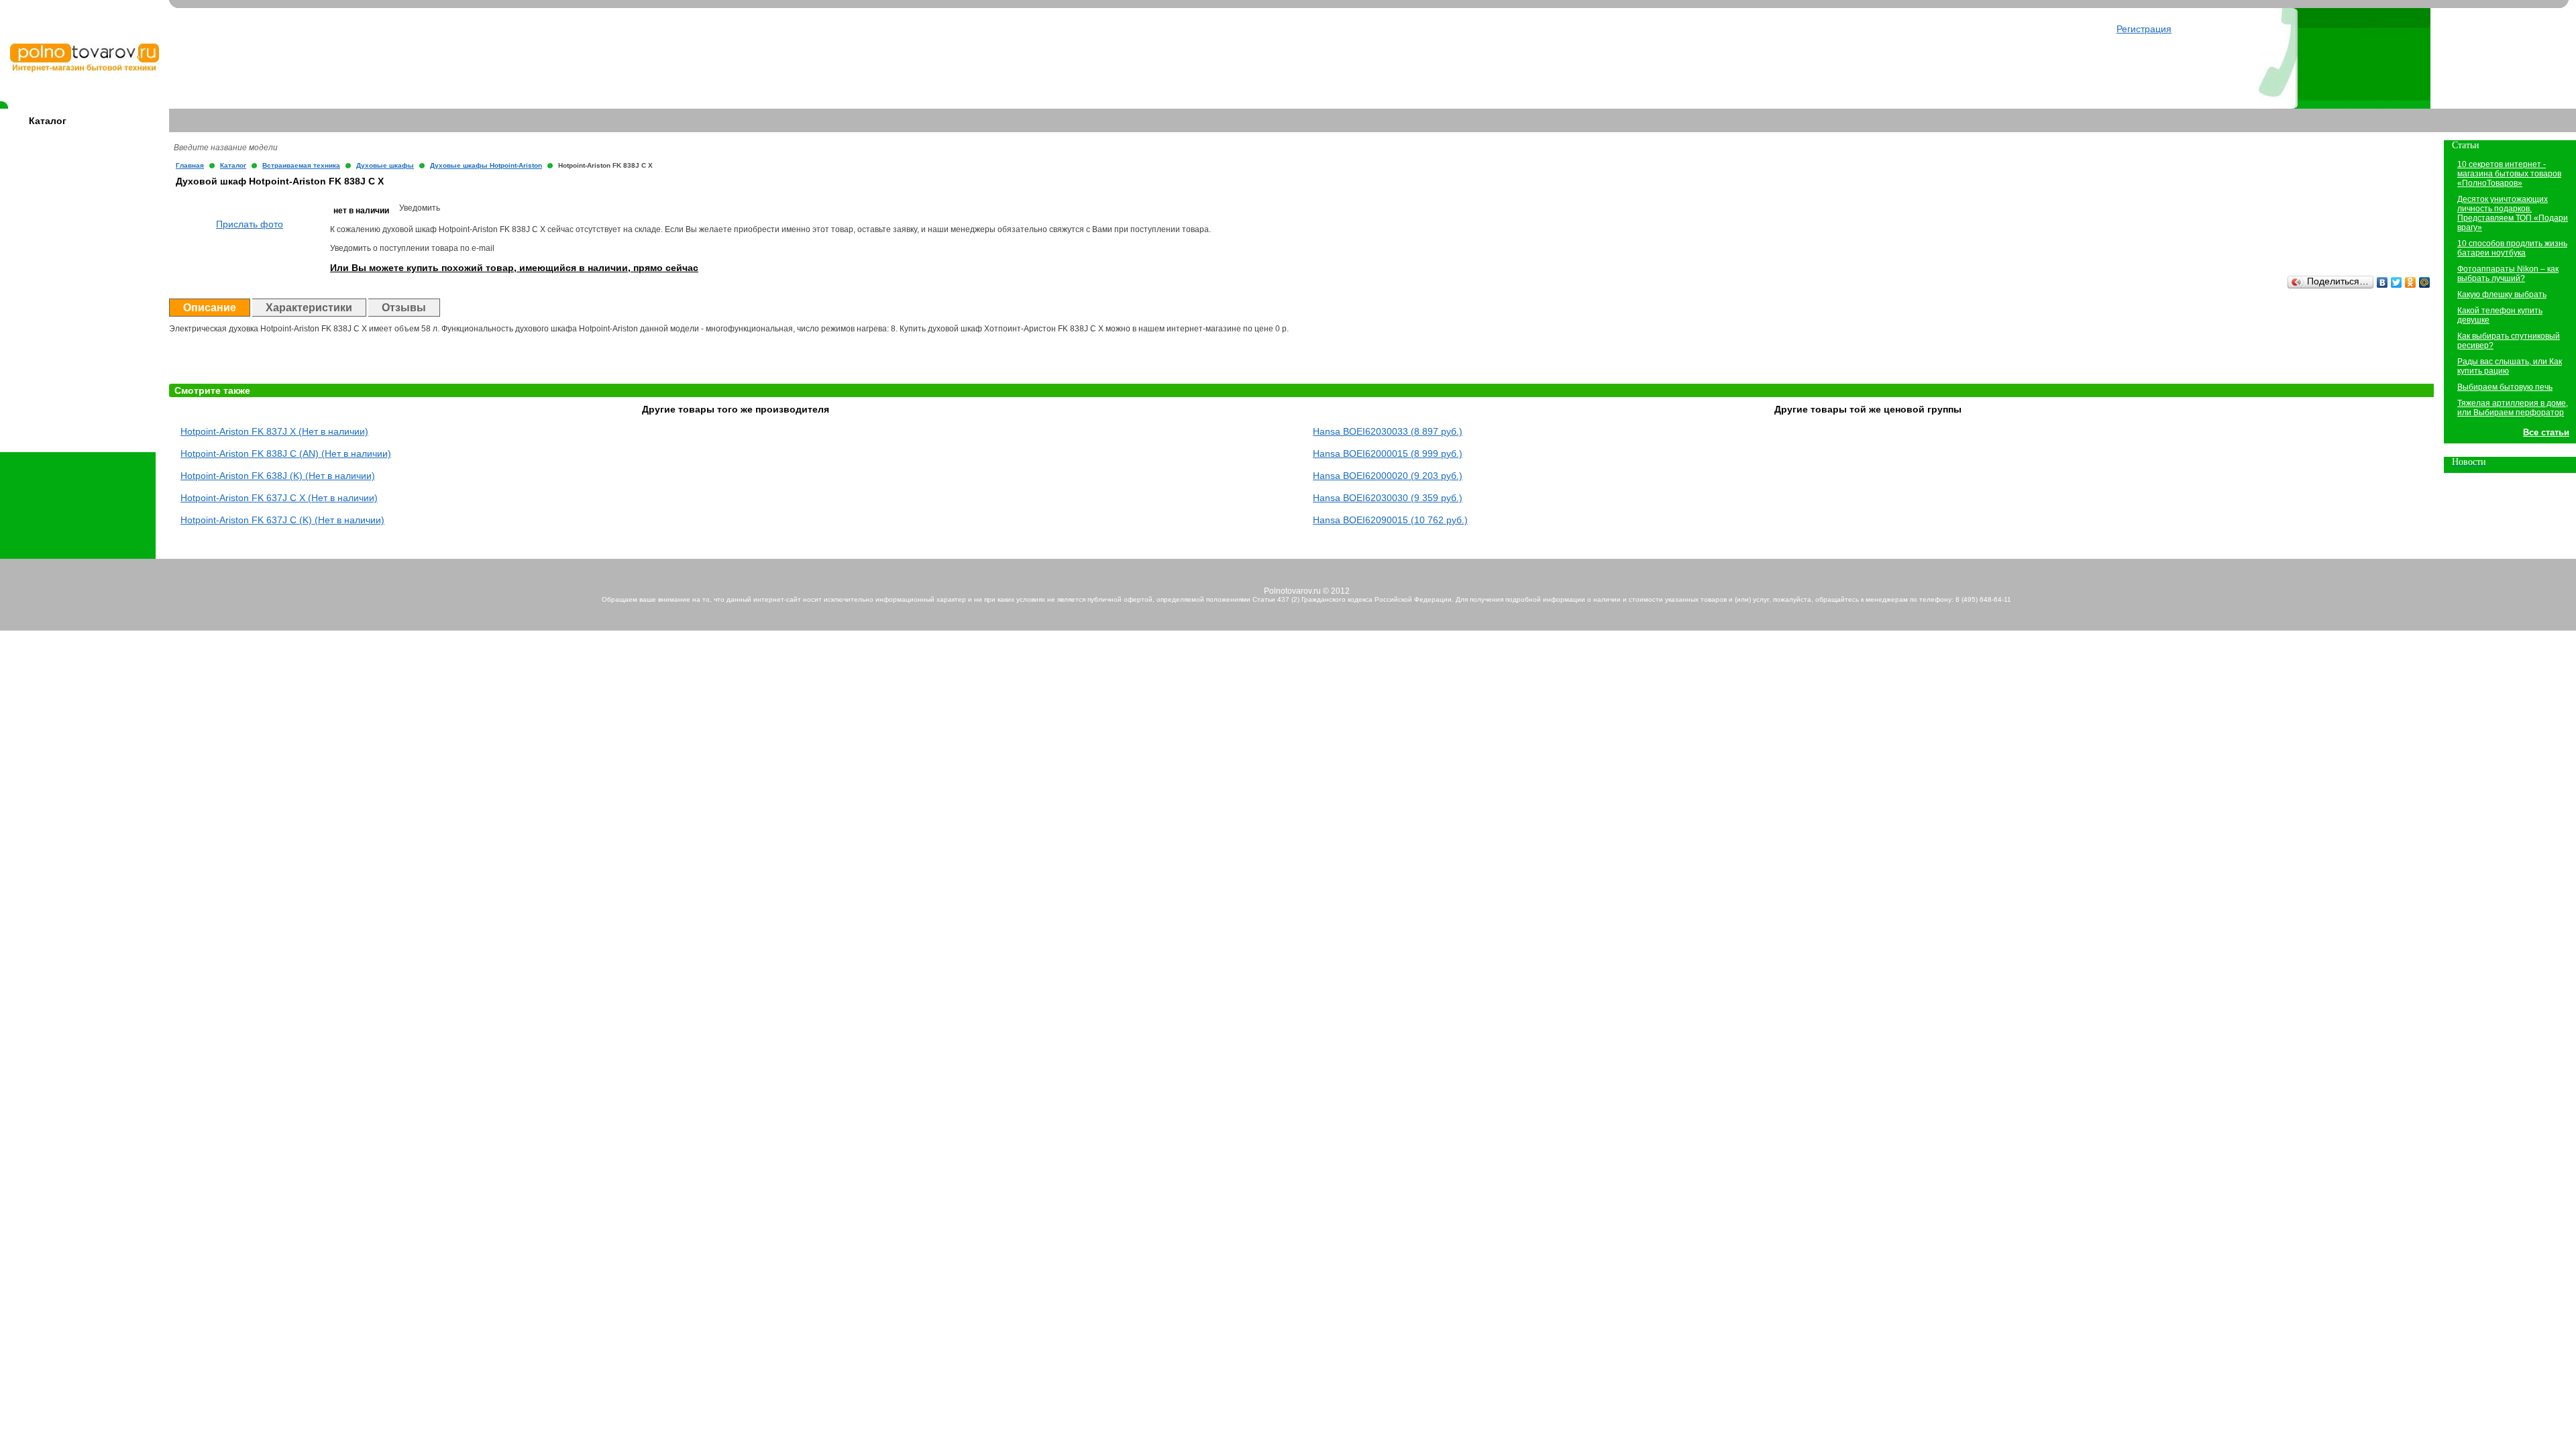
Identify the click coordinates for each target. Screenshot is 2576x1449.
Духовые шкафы (385, 165)
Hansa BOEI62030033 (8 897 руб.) (1388, 431)
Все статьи (2546, 432)
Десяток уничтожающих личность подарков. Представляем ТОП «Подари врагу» (2513, 213)
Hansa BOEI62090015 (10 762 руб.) (1390, 520)
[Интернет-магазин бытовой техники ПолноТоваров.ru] (85, 70)
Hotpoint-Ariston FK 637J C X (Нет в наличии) (279, 498)
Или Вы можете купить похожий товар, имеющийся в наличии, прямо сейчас (514, 268)
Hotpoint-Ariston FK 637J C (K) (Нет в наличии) (282, 520)
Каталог (48, 121)
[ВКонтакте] (2382, 282)
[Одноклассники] (2411, 282)
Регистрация (2144, 29)
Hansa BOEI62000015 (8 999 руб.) (1388, 453)
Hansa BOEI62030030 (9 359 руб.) (1388, 498)
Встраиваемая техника (301, 165)
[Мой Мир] (2425, 282)
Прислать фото (250, 224)
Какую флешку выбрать (2502, 294)
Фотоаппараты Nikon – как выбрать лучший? (2508, 274)
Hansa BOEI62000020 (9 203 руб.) (1388, 476)
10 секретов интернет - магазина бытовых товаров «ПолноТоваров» (2509, 174)
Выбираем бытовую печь (2505, 387)
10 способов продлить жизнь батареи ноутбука (2512, 248)
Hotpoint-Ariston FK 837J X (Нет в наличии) (274, 431)
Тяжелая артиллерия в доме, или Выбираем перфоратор (2513, 408)
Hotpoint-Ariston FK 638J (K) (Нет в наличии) (278, 476)
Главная (190, 165)
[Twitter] (2397, 282)
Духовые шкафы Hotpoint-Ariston (486, 165)
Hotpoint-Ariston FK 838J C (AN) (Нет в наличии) (286, 453)
